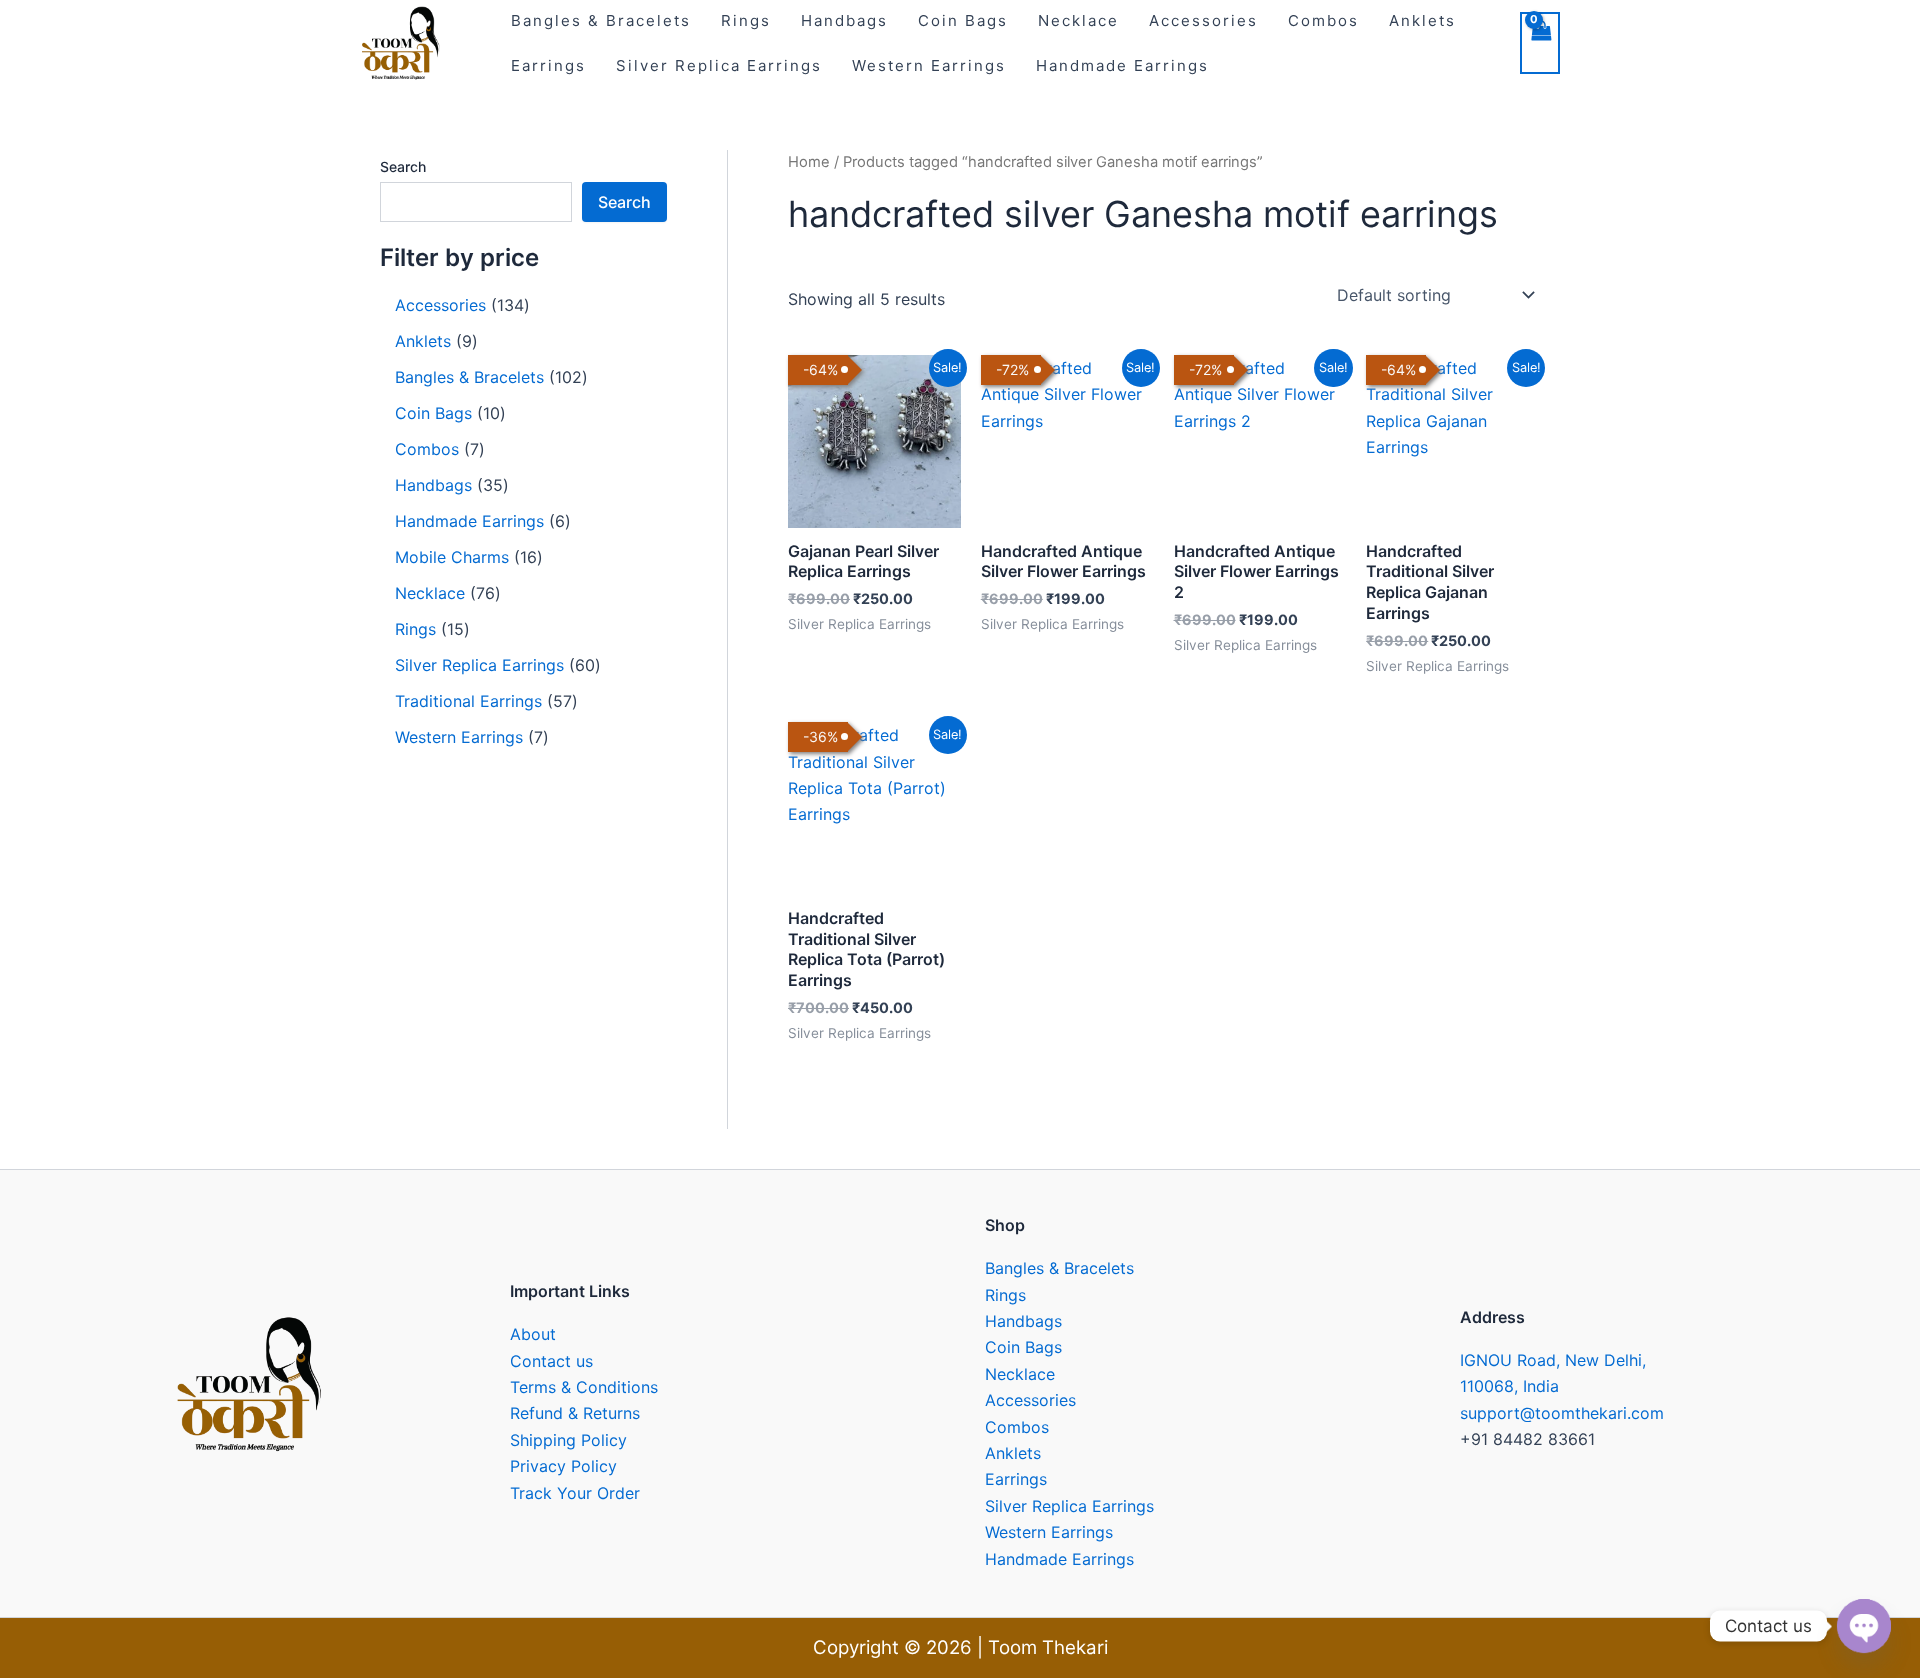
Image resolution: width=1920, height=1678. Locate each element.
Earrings (548, 65)
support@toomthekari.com (1562, 1413)
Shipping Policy (568, 1440)
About (533, 1334)
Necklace (1020, 1374)
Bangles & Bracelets (1059, 1268)
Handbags (1023, 1321)
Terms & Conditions (584, 1387)
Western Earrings (929, 65)
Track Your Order (575, 1493)
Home (809, 162)
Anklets (1013, 1453)
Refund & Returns (575, 1413)
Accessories (1030, 1400)
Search (403, 166)
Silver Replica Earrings (719, 65)
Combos (1017, 1427)
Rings (1005, 1295)
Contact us (551, 1361)
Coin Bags (1023, 1347)
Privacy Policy (563, 1466)
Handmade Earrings (1122, 65)
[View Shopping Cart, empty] (1540, 43)
